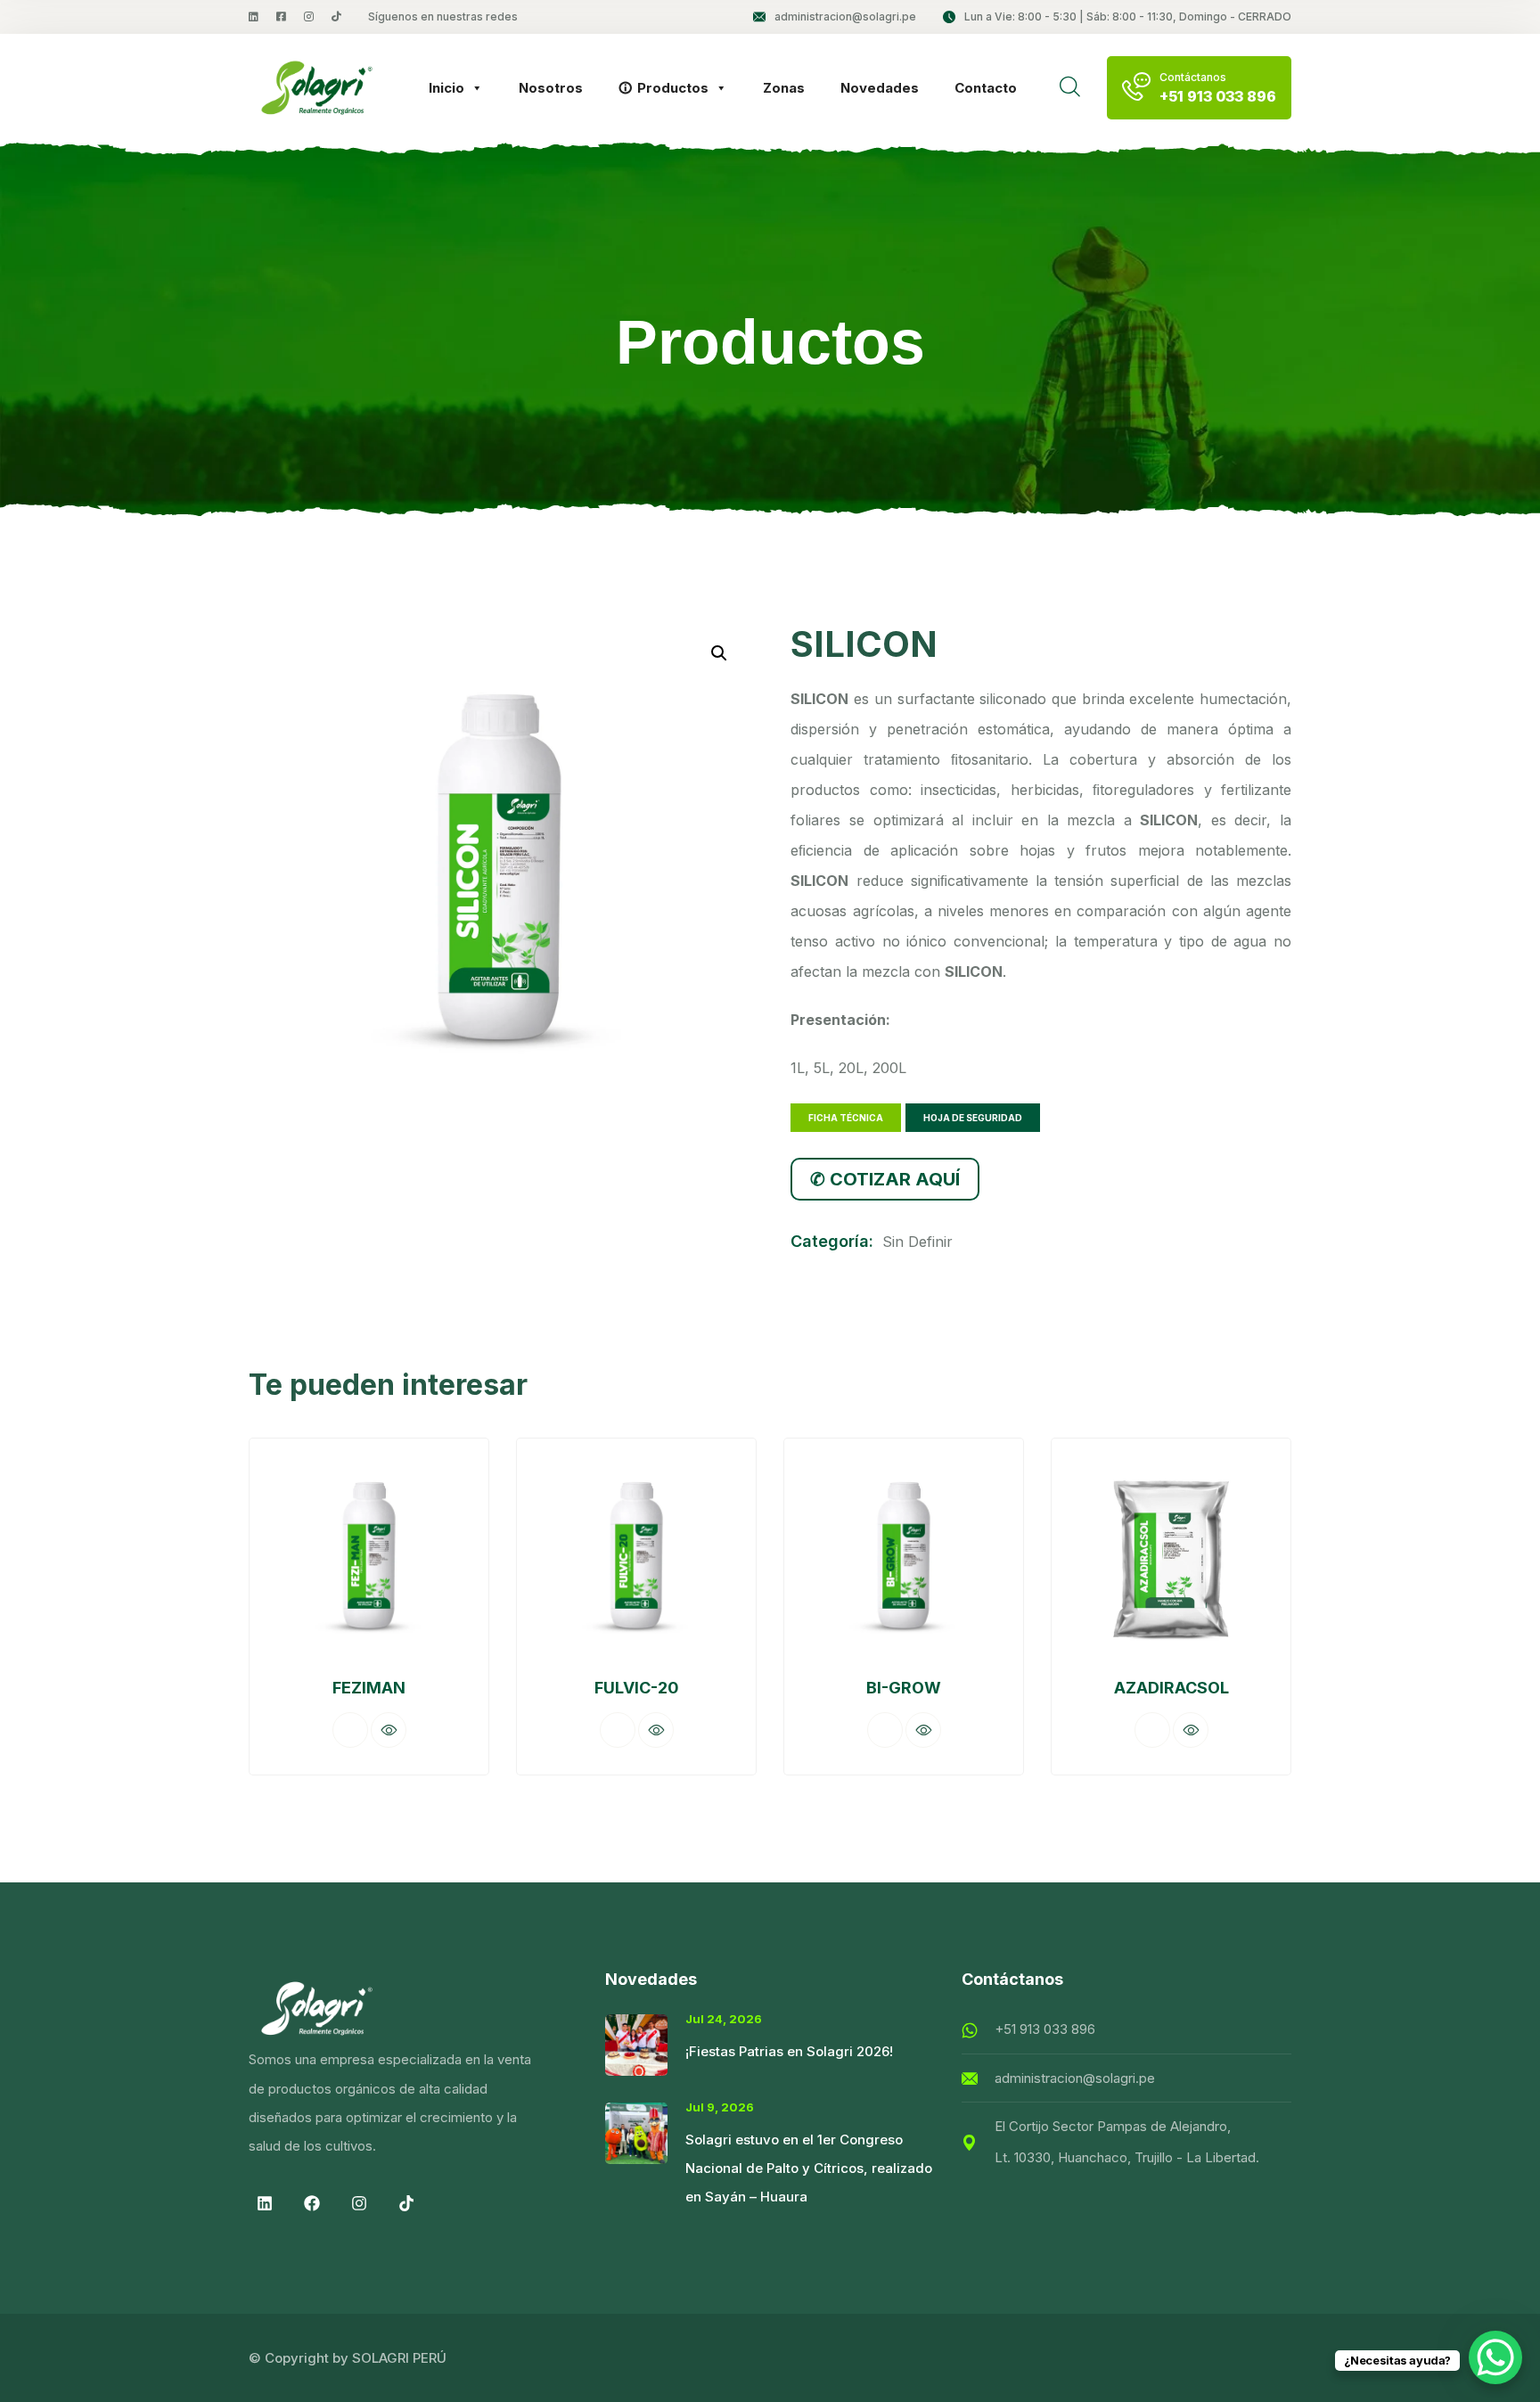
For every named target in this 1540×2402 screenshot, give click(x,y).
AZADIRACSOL (1171, 1688)
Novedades (880, 88)
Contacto (986, 88)
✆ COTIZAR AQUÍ (885, 1179)
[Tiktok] (406, 2203)
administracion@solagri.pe (845, 16)
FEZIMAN (369, 1688)
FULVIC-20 (637, 1688)
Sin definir (917, 1242)
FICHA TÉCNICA (846, 1118)
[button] (719, 653)
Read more (350, 1730)
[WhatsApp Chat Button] (1495, 2357)
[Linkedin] (265, 2203)
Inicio (446, 88)
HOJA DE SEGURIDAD (973, 1118)
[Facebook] (312, 2203)
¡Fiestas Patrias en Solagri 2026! (789, 2051)
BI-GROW (904, 1688)
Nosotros (551, 88)
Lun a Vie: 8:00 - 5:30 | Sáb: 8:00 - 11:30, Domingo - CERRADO (1128, 16)
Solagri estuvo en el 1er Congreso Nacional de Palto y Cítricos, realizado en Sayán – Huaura (809, 2168)
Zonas (784, 88)
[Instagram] (359, 2203)
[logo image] (317, 88)
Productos (673, 88)
